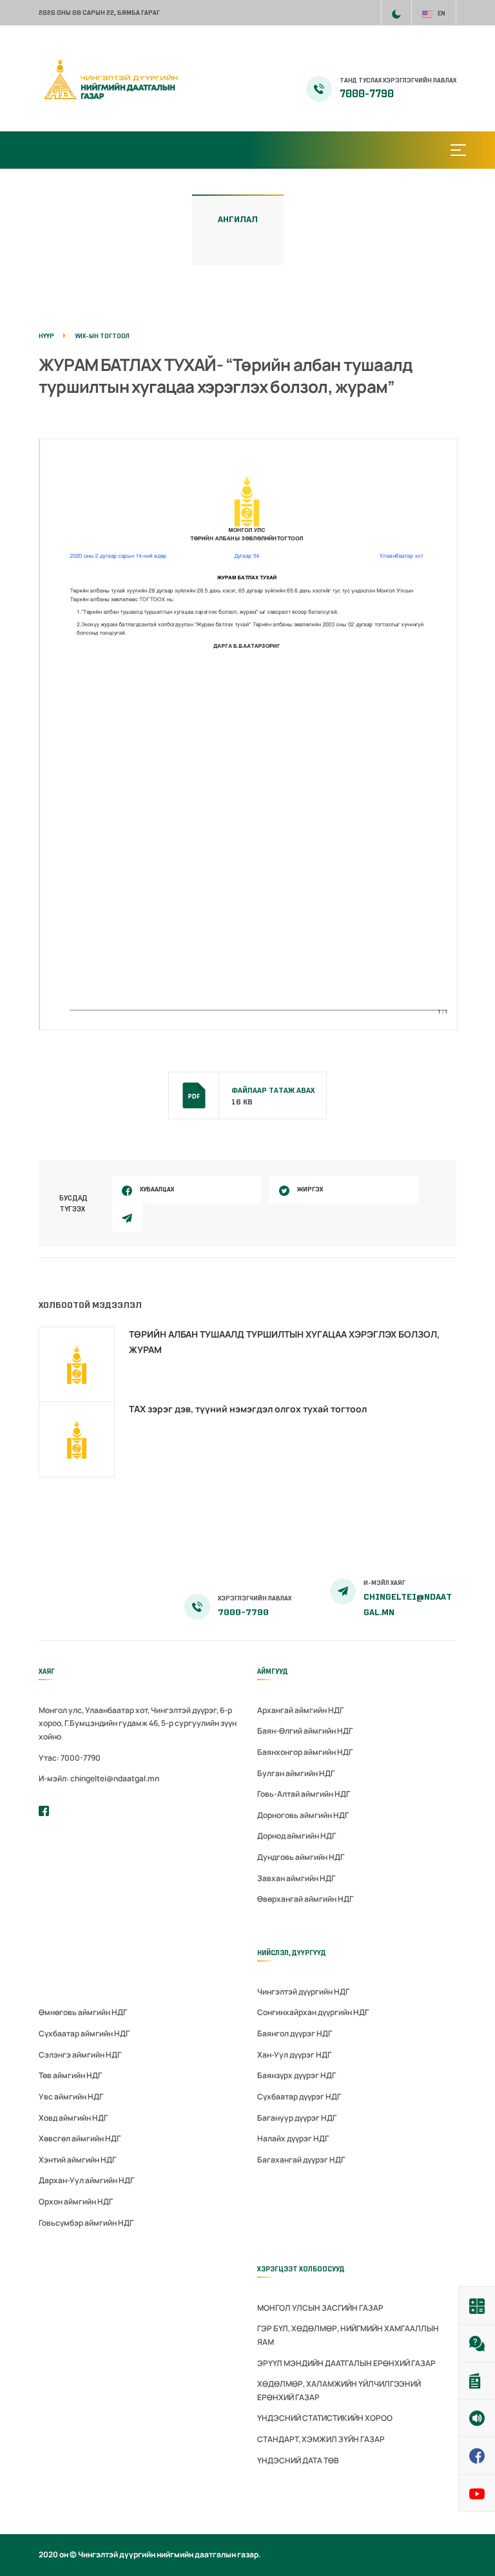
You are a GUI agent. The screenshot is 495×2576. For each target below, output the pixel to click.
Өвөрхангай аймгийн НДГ (305, 1899)
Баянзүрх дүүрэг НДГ (296, 2075)
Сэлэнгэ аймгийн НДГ (80, 2055)
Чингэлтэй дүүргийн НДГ (303, 1992)
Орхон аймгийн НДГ (76, 2202)
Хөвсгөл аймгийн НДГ (80, 2138)
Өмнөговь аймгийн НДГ (83, 2012)
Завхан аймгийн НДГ (296, 1878)
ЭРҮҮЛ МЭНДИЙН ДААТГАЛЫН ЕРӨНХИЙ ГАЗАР (346, 2363)
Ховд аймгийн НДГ (73, 2118)
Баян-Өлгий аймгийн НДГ (305, 1731)
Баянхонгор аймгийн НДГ (305, 1752)
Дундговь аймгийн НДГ (301, 1857)
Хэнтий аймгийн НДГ (77, 2160)
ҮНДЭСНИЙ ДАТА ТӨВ (298, 2460)
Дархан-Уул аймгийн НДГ (86, 2180)
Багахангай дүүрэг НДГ (301, 2160)
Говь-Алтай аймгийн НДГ (304, 1794)
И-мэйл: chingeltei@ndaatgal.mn (99, 1778)
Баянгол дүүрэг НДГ (295, 2033)
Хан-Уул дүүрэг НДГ (294, 2055)
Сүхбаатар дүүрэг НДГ (299, 2097)
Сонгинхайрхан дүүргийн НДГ (313, 2012)
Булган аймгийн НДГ (296, 1773)
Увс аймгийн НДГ (71, 2097)
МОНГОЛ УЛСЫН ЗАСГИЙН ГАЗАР (320, 2308)
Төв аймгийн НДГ (70, 2075)
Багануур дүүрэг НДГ (297, 2118)
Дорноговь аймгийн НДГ (303, 1815)
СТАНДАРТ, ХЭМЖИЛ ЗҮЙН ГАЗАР (321, 2439)
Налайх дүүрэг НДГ (293, 2138)
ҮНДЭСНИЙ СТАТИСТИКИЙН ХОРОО (325, 2418)
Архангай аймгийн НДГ (300, 1710)
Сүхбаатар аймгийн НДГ (84, 2033)
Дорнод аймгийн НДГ (296, 1836)
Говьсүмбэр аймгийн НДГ (86, 2223)
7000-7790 (367, 94)
